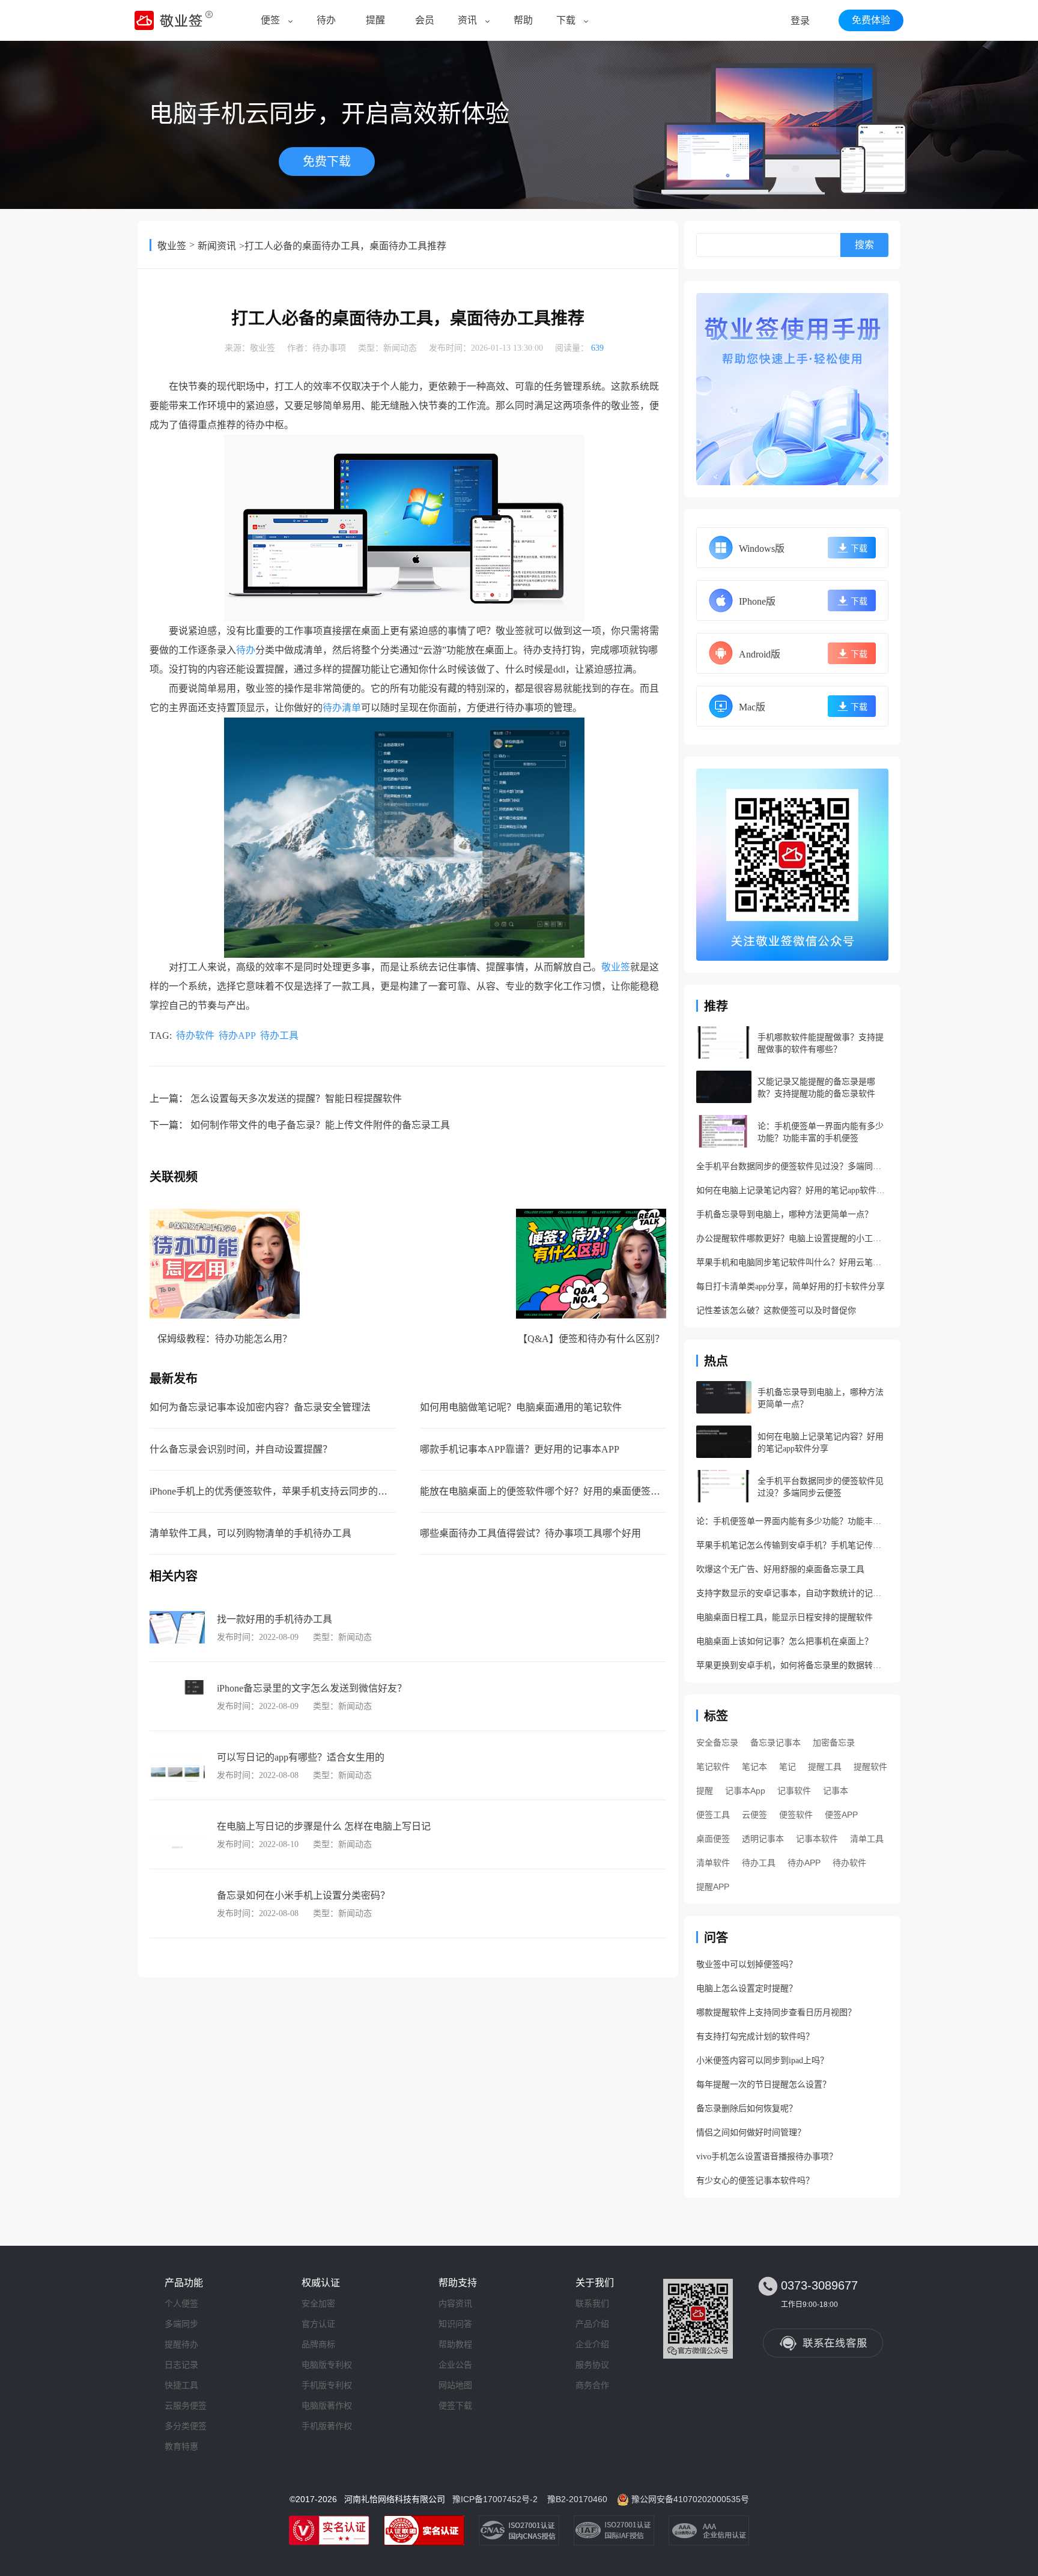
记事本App (745, 1791)
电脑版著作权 (327, 2405)
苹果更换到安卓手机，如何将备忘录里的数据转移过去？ (792, 1665)
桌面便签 (713, 1839)
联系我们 (592, 2303)
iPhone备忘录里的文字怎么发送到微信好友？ (312, 1688)
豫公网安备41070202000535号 (690, 2499)
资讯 (467, 20)
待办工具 (279, 1036)
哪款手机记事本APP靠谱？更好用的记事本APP (520, 1449)
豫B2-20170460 (577, 2499)
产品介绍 (592, 2324)
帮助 (523, 20)
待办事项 (329, 348)
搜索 (864, 245)
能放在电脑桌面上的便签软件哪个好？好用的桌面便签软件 (545, 1491)
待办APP (237, 1036)
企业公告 (455, 2365)
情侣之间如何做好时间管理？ (751, 2133)
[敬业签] (792, 389)
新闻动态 (400, 348)
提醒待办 (181, 2344)
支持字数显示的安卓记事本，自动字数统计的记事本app (792, 1593)
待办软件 (195, 1036)
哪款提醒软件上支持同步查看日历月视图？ (776, 2012)
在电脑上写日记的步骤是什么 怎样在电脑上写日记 (324, 1826)
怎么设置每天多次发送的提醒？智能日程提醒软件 (296, 1099)
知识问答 (455, 2324)
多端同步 (181, 2324)
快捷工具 (181, 2385)
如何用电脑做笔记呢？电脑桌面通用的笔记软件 (521, 1407)
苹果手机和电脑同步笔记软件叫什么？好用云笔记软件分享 (792, 1262)
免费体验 (871, 20)
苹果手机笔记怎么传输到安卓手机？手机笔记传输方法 (792, 1545)
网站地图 (455, 2385)
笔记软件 (713, 1767)
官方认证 (318, 2324)
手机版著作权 (327, 2426)
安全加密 (318, 2303)
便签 (270, 20)
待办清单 (342, 708)
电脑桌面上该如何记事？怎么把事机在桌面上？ (785, 1641)
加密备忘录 (834, 1743)
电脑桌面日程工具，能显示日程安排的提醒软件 (785, 1617)
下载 (566, 20)
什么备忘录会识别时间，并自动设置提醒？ (241, 1449)
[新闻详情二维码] (792, 865)
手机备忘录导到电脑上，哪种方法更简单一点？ (785, 1214)
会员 (425, 20)
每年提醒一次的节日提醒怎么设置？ (763, 2085)
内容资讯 (455, 2303)
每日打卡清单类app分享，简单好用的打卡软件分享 (791, 1286)
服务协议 (592, 2365)
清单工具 (867, 1839)
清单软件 (713, 1863)
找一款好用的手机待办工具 (275, 1619)
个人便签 (181, 2303)
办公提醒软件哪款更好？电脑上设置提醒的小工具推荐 (792, 1238)
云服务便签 (186, 2405)
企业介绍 (592, 2344)
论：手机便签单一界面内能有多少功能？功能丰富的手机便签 (792, 1521)
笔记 (788, 1767)
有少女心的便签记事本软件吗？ (755, 2181)
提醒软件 (870, 1767)
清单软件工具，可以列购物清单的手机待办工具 (250, 1533)
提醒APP (713, 1887)
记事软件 (794, 1791)
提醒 (375, 20)
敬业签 (172, 246)
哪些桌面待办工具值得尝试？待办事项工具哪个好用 (530, 1533)
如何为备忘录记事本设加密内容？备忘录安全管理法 (260, 1407)
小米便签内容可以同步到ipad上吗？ (762, 2060)
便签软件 (796, 1815)
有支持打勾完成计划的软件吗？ (755, 2036)
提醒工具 (825, 1767)
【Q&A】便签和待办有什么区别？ (591, 1339)
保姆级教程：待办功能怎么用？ (225, 1339)
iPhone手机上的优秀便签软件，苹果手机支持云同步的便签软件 (283, 1491)
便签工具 (713, 1815)
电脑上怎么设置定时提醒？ (747, 1988)
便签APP (841, 1815)
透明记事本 (763, 1839)
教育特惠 (181, 2446)
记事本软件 (817, 1839)
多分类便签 (186, 2426)
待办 (326, 20)
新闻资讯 (217, 246)
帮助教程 (455, 2344)
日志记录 (181, 2365)
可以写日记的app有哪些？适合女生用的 (301, 1757)
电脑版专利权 (327, 2365)
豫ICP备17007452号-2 (495, 2499)
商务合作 (592, 2385)
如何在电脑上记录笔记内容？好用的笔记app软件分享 (792, 1190)
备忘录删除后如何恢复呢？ (747, 2109)
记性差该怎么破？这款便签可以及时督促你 (776, 1311)
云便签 (754, 1815)
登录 (800, 21)
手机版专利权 (327, 2385)
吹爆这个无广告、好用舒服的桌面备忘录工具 (780, 1569)
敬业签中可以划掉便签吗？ (747, 1964)
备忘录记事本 (775, 1743)
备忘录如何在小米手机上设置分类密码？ (303, 1895)
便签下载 (455, 2405)
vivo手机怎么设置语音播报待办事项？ (767, 2157)
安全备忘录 (717, 1743)
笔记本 (754, 1767)
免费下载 (327, 162)
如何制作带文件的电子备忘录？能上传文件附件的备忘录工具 (320, 1125)
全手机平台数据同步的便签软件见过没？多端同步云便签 (792, 1166)
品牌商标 (318, 2344)
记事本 (836, 1791)
